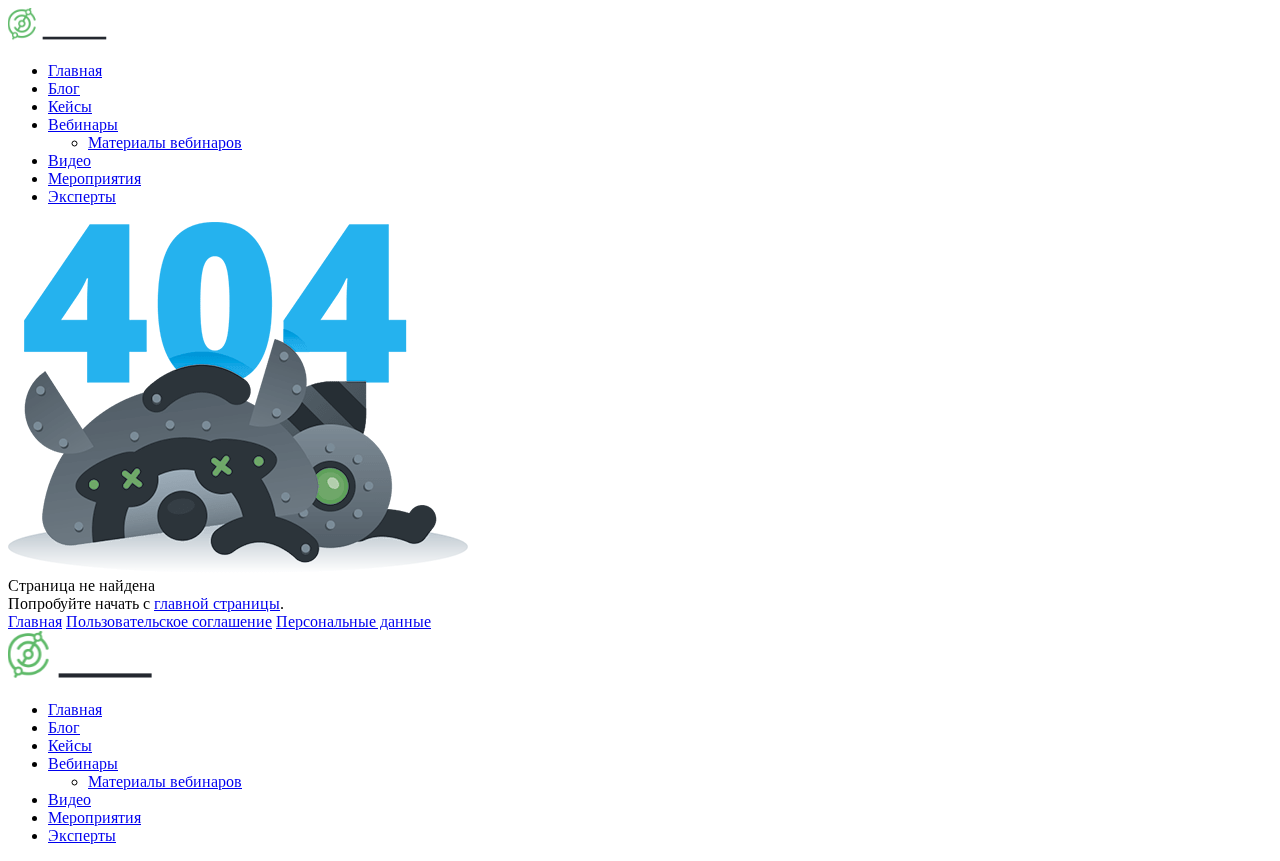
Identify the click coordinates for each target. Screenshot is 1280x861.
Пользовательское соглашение (169, 621)
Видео (69, 160)
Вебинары (83, 124)
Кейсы (70, 106)
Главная (75, 70)
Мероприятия (94, 178)
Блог (64, 88)
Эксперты (82, 196)
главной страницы (217, 603)
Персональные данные (353, 621)
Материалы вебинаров (165, 142)
